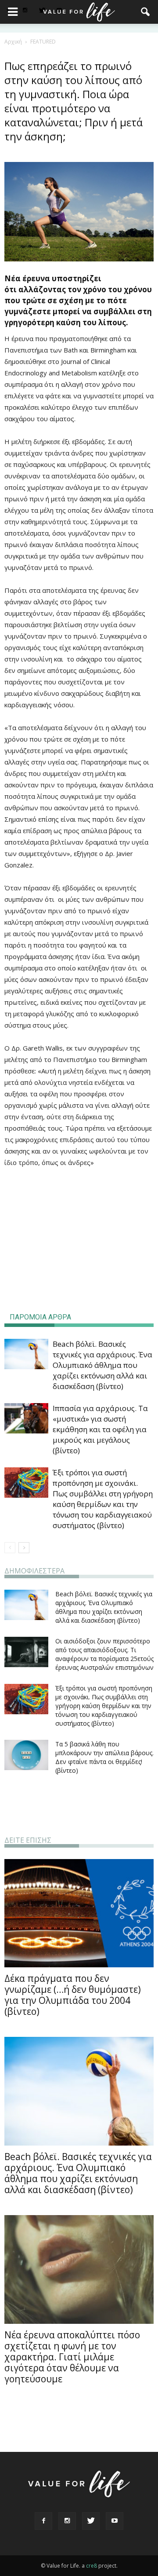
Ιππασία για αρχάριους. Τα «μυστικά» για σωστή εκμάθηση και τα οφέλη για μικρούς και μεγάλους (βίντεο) (100, 1429)
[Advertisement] (79, 1235)
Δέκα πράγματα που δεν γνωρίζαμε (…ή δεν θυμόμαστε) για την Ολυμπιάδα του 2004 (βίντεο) (73, 1995)
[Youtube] (115, 2521)
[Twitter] (91, 2521)
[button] (146, 12)
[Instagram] (25, 11)
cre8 (92, 2566)
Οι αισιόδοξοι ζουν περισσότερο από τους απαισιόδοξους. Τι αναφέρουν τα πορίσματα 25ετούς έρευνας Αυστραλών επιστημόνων (104, 1654)
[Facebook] (43, 2521)
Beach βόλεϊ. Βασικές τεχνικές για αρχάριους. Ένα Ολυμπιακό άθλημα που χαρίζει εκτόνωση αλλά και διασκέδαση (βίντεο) (102, 1365)
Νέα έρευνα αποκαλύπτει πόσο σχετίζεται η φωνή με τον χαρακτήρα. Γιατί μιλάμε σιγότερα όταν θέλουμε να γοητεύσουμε (72, 2357)
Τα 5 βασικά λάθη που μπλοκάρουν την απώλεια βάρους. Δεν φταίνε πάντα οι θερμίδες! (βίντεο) (104, 1757)
